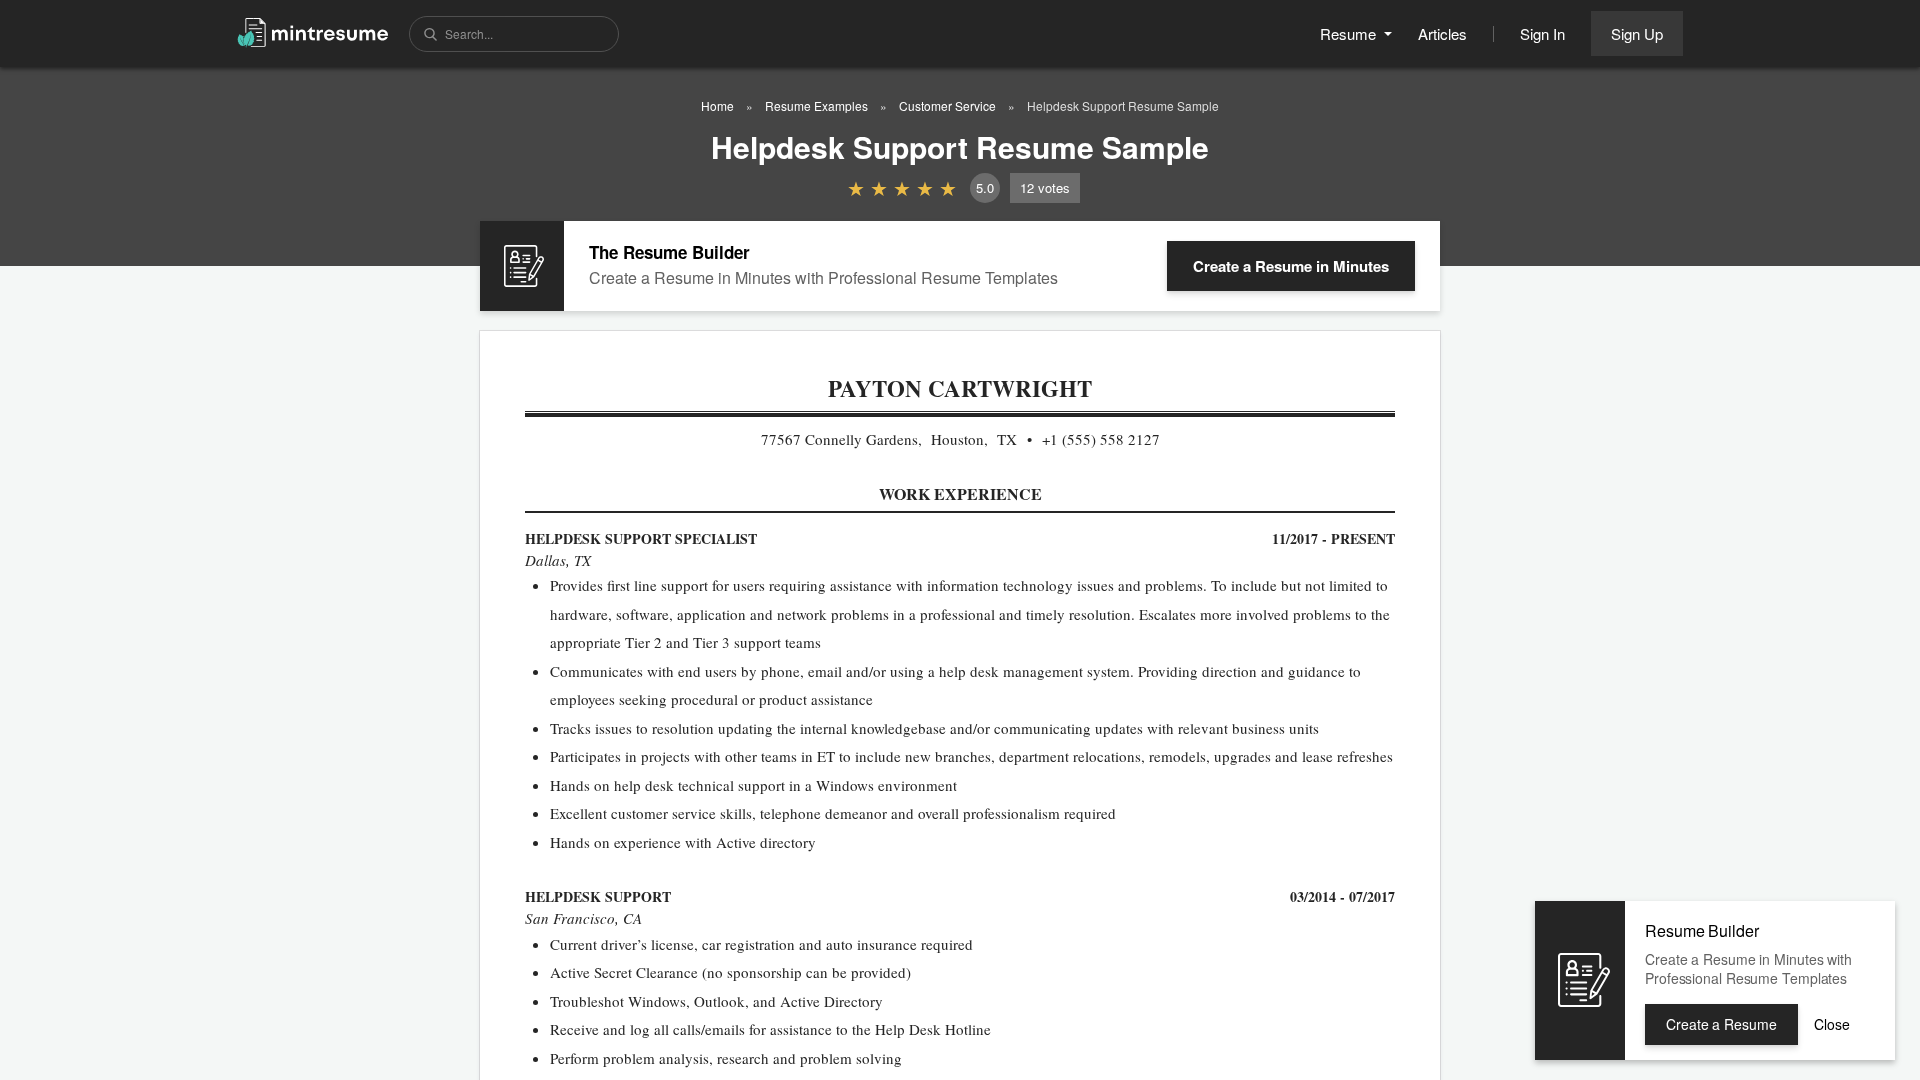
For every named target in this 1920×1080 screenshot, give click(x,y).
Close (1832, 1024)
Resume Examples (816, 105)
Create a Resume (1291, 266)
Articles (1442, 33)
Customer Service (947, 105)
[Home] (313, 31)
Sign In (1542, 33)
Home (717, 105)
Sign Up (1637, 33)
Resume (1350, 33)
